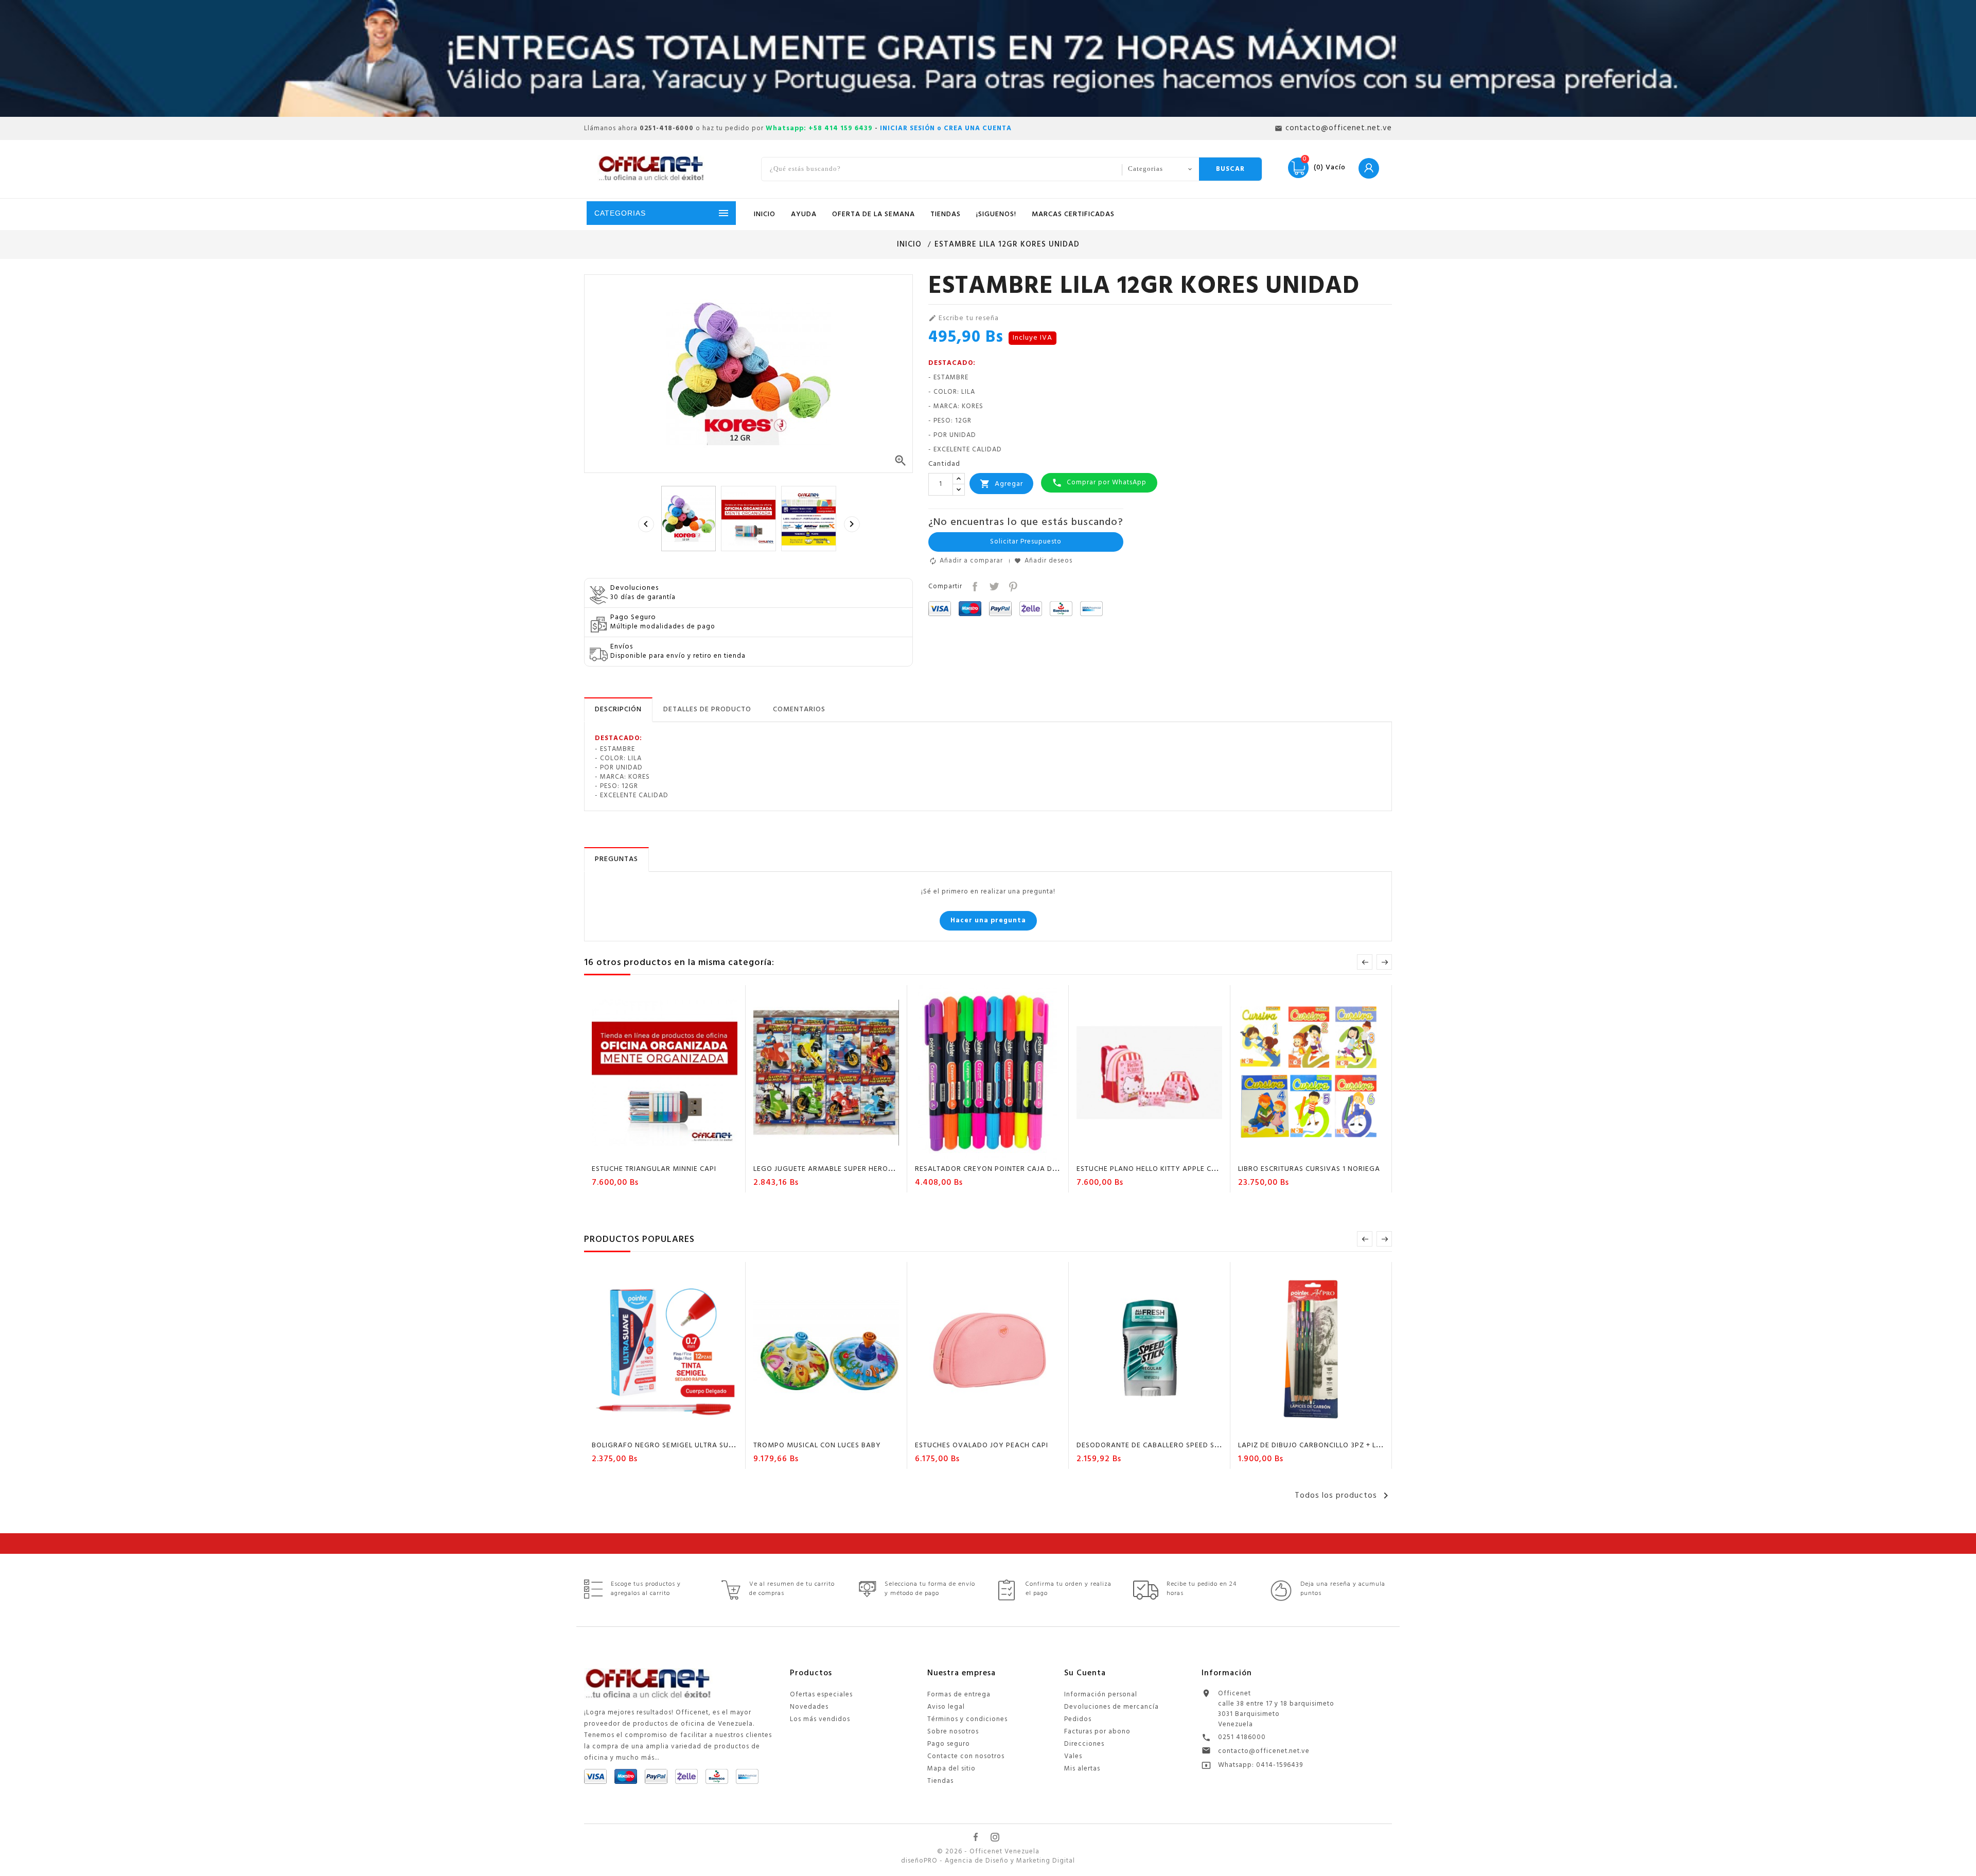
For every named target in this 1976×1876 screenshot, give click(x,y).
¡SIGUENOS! (996, 214)
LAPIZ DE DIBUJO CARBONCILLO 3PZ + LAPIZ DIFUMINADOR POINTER (1358, 1445)
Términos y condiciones (967, 1719)
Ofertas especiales (821, 1695)
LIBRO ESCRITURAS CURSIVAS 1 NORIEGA (1309, 1169)
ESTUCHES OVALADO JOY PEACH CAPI (982, 1445)
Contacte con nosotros (966, 1756)
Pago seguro (949, 1744)
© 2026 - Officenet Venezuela (988, 1852)
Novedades (809, 1707)
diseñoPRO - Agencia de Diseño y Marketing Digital (988, 1861)
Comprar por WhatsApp (1099, 483)
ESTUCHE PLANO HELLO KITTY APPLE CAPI (1150, 1169)
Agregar (1001, 484)
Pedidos (1078, 1719)
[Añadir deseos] (656, 1151)
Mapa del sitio (951, 1769)
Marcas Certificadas (1073, 214)
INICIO (765, 214)
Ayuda (804, 214)
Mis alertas (1082, 1769)
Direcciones (1084, 1744)
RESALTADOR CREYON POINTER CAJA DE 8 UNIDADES (1008, 1169)
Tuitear (993, 585)
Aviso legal (946, 1707)
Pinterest (1012, 585)
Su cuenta (1085, 1673)
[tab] (618, 710)
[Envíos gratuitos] (988, 58)
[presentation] (646, 524)
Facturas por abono (1097, 1732)
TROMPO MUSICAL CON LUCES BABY (817, 1445)
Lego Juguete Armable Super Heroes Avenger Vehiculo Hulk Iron (882, 1169)
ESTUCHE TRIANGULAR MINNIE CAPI (654, 1169)
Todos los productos (1343, 1496)
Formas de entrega (959, 1695)
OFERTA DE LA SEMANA (874, 214)
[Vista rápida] (695, 1151)
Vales (1073, 1756)
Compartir (974, 585)
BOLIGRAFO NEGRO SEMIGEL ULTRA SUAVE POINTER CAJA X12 (701, 1445)
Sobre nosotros (953, 1732)
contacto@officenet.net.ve (1264, 1751)
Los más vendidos (820, 1719)
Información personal (1101, 1695)
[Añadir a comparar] (675, 1151)
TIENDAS (946, 214)
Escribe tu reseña (964, 319)
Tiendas (940, 1781)
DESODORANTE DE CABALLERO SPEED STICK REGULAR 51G (1178, 1445)
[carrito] (636, 1151)
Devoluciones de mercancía (1111, 1707)
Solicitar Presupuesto (1026, 542)
